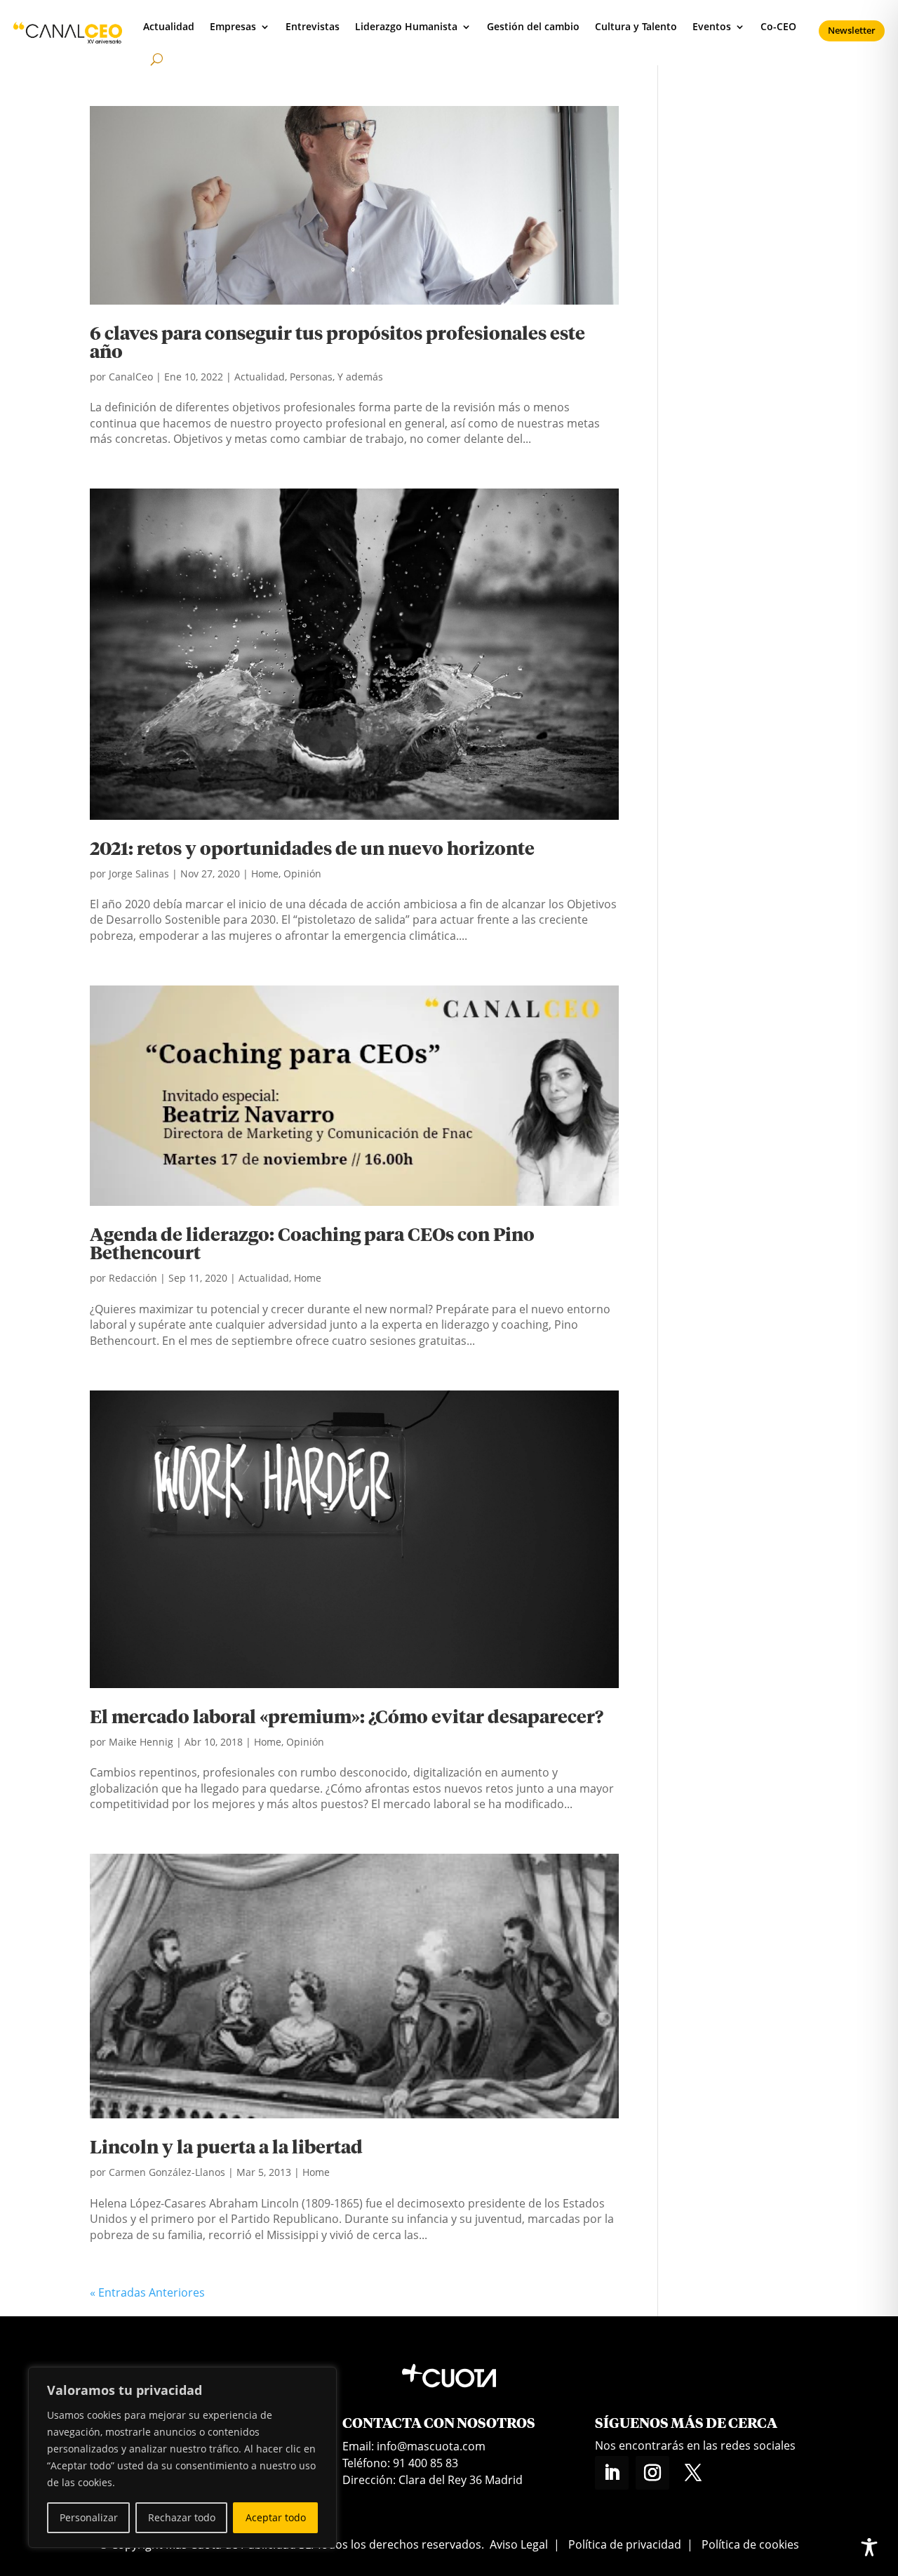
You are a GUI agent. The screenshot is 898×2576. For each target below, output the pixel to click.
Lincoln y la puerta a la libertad (226, 2149)
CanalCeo (131, 377)
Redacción (133, 1278)
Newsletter (852, 30)
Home (265, 874)
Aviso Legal (519, 2544)
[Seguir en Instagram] (652, 2473)
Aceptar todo (276, 2517)
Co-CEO (778, 26)
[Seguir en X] (693, 2473)
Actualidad (169, 26)
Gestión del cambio (533, 26)
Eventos (712, 26)
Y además (360, 377)
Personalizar (89, 2517)
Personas (311, 377)
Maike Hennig (141, 1742)
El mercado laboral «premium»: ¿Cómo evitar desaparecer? (347, 1718)
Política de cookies (750, 2544)
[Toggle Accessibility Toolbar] (869, 2547)
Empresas (233, 26)
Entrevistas (313, 26)
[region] (182, 2457)
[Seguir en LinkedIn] (612, 2473)
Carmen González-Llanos (167, 2172)
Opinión (302, 874)
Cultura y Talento (636, 26)
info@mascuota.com (431, 2446)
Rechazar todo (182, 2517)
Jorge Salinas (139, 874)
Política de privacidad (625, 2544)
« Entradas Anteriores (147, 2292)
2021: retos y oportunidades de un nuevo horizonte (312, 850)
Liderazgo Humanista (406, 26)
